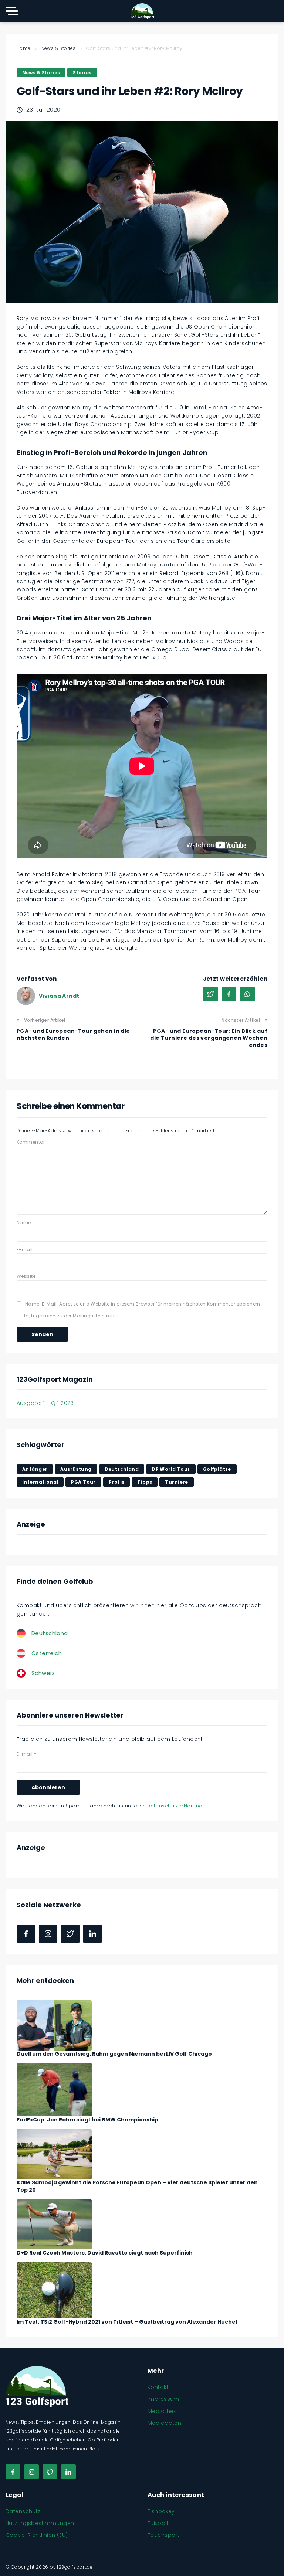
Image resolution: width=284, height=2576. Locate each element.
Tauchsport (163, 2535)
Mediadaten (164, 2423)
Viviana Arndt (59, 996)
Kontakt (158, 2387)
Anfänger (35, 1469)
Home (24, 48)
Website (26, 1276)
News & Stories (59, 48)
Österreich (47, 1653)
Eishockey (161, 2511)
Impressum (163, 2399)
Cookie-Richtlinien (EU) (37, 2535)
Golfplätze (217, 1469)
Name (24, 1223)
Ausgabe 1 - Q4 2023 (45, 1403)
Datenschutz (23, 2511)
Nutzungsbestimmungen (40, 2523)
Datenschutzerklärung (174, 1806)
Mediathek (162, 2411)
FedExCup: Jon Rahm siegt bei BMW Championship (87, 2120)
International (40, 1482)
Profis (117, 1482)
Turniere (176, 1482)
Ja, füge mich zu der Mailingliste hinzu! (69, 1316)
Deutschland (122, 1469)
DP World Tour (171, 1469)
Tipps (145, 1482)
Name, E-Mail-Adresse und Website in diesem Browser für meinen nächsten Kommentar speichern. (143, 1304)
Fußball (158, 2523)
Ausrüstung (76, 1469)
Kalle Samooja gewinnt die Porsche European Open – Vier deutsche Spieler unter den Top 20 (137, 2186)
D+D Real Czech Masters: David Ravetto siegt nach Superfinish (105, 2253)
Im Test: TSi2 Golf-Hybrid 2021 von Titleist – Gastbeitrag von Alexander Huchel (127, 2322)
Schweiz (43, 1673)
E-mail (25, 1250)
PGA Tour (83, 1482)
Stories (82, 73)
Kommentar (31, 1142)
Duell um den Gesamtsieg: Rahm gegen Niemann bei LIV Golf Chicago (114, 2054)
